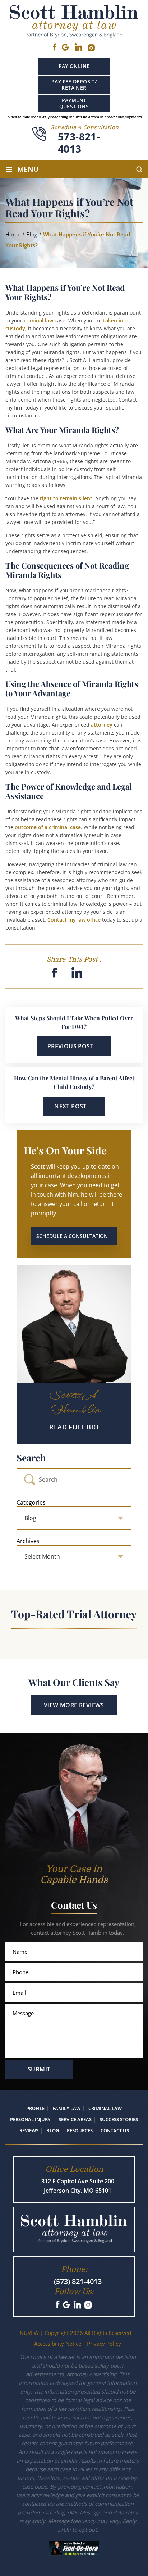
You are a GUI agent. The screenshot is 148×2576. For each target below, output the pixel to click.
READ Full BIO (74, 1427)
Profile (35, 2108)
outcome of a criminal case (48, 827)
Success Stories (119, 2119)
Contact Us (115, 2130)
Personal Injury (30, 2119)
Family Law (66, 2108)
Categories (31, 1502)
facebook (54, 973)
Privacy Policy (104, 2344)
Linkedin (78, 47)
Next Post (70, 1106)
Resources (80, 2130)
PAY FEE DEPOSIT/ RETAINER (74, 85)
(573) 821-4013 (78, 2281)
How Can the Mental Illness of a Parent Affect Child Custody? (74, 1082)
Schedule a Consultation (72, 1236)
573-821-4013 (79, 143)
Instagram (89, 2305)
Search (31, 1458)
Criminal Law (105, 2108)
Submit (39, 2069)
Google (65, 47)
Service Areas (75, 2119)
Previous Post (70, 1046)
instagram (92, 48)
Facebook (54, 47)
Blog (53, 2130)
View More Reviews (74, 1705)
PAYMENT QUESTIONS (74, 103)
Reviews (29, 2130)
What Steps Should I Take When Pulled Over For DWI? (74, 1022)
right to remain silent (66, 498)
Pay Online (74, 66)
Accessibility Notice (58, 2344)
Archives (28, 1541)
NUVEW (29, 2333)
